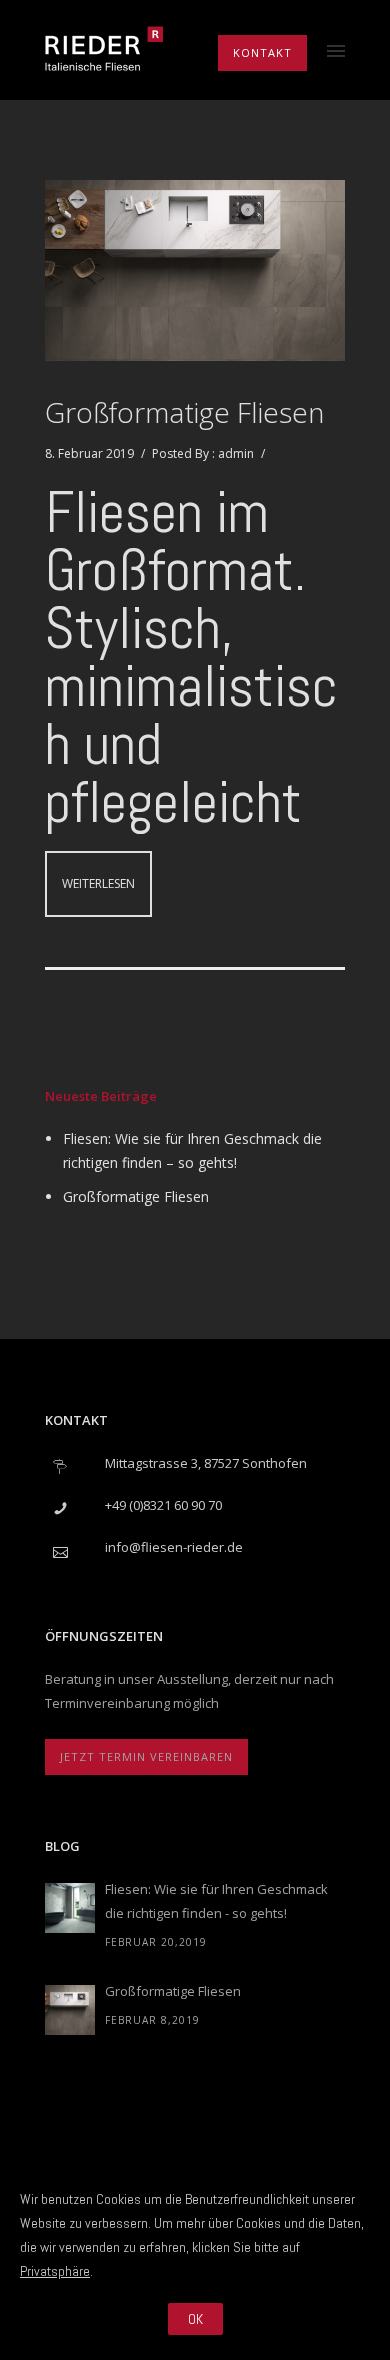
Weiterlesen (98, 883)
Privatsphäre (55, 2271)
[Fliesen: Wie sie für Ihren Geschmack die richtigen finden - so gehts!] (70, 1908)
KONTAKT (262, 52)
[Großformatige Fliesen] (70, 2010)
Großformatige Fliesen (184, 412)
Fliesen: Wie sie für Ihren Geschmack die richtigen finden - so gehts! (216, 1901)
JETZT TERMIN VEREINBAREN (146, 1756)
